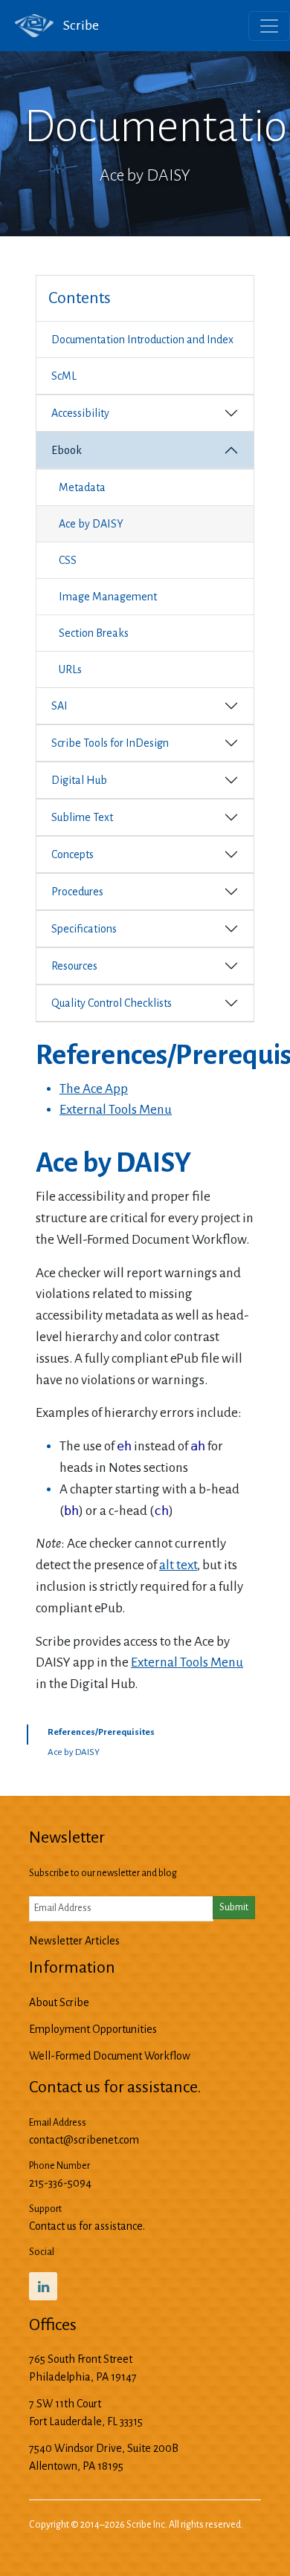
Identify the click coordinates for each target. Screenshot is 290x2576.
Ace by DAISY (91, 524)
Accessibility (80, 413)
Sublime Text (82, 817)
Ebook (67, 450)
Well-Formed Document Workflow (110, 2056)
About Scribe (59, 2002)
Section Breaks (94, 633)
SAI (59, 706)
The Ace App (94, 1089)
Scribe (80, 25)
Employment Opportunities (93, 2029)
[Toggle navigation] (269, 26)
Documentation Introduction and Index (142, 340)
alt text (178, 1565)
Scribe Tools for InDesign (110, 743)
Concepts (72, 854)
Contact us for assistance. (87, 2226)
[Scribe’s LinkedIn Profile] (43, 2286)
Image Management (108, 597)
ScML (64, 376)
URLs (70, 669)
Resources (74, 966)
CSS (68, 560)
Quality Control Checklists (112, 1003)
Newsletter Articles (74, 1941)
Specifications (84, 929)
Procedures (77, 892)
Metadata (82, 487)
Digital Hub (79, 780)
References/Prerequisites (101, 1732)
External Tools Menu (116, 1110)
